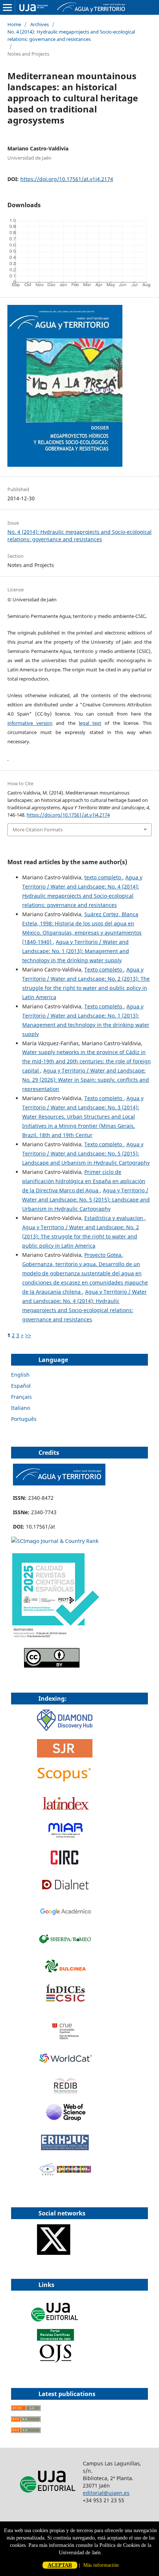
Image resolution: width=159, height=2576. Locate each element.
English (20, 1375)
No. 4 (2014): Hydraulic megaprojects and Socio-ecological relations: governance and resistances (71, 35)
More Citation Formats (38, 830)
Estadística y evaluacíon (114, 1218)
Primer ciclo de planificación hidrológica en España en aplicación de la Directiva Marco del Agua (84, 1181)
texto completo (103, 877)
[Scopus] (65, 1782)
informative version (30, 723)
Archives (40, 24)
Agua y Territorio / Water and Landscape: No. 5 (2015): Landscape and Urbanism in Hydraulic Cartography (86, 1153)
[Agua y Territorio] (59, 1483)
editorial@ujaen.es (106, 2493)
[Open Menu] (7, 7)
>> (28, 1335)
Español (21, 1386)
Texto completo (104, 969)
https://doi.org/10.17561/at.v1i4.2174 (67, 179)
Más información (101, 2565)
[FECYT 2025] (56, 1638)
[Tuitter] (54, 2253)
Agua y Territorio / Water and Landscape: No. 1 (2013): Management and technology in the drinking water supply (76, 951)
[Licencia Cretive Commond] (52, 1666)
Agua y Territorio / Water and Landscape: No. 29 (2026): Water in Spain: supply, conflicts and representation (86, 1080)
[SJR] (65, 1755)
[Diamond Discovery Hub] (65, 1729)
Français (21, 1397)
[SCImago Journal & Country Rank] (55, 1541)
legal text (90, 723)
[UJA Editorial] (55, 2325)
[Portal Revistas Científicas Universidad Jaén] (55, 2361)
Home (14, 24)
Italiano (21, 1408)
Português (24, 1419)
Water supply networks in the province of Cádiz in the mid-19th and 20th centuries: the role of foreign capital (87, 1061)
